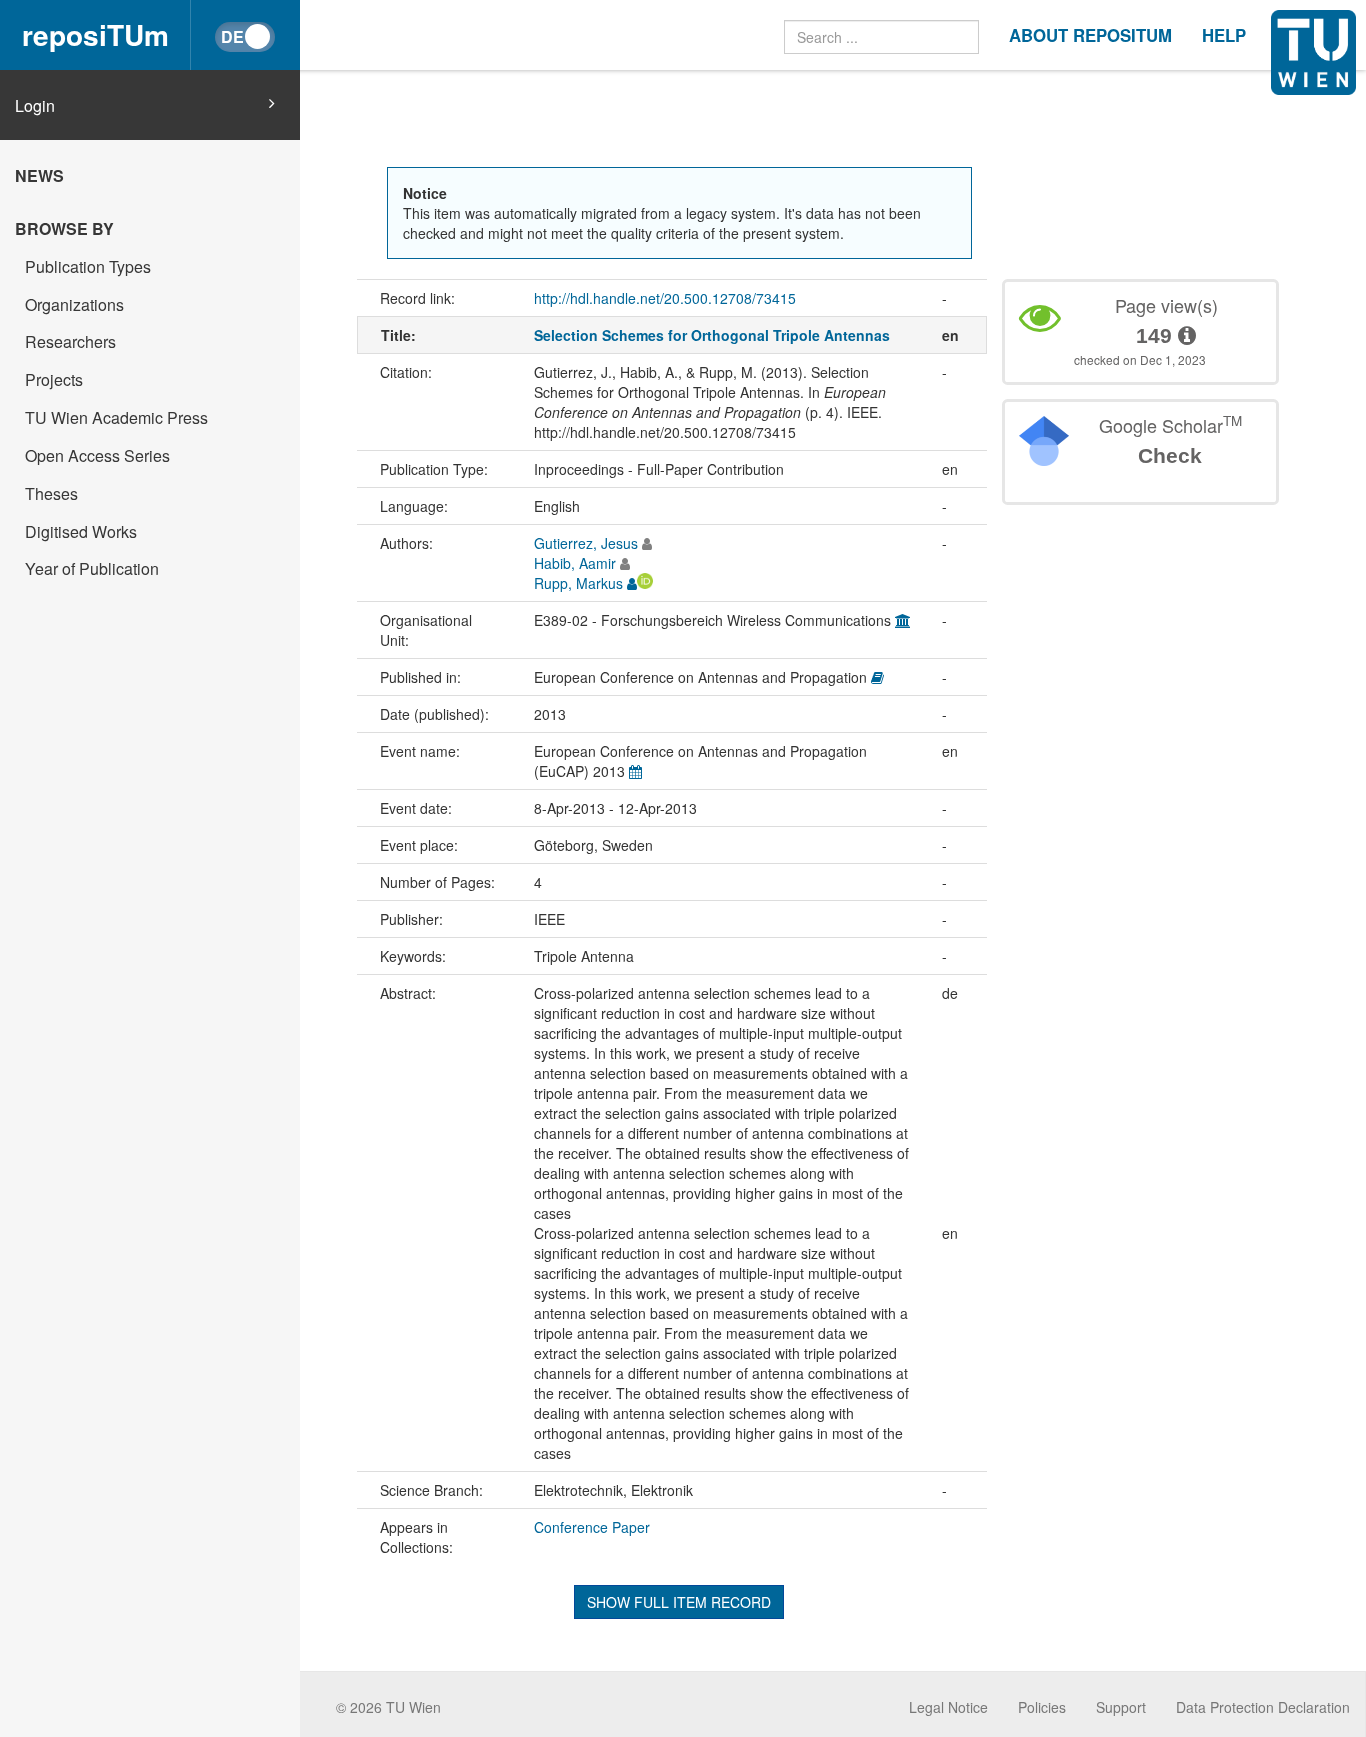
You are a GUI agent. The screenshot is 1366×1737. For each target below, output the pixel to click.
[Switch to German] (245, 37)
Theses (51, 493)
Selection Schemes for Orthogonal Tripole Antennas (712, 335)
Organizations (74, 304)
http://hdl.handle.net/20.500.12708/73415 (665, 298)
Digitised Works (81, 531)
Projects (54, 379)
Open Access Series (97, 455)
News (39, 175)
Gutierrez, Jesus (586, 543)
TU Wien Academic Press (116, 417)
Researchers (70, 341)
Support (1121, 1707)
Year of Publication (92, 568)
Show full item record (679, 1602)
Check (1170, 455)
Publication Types (88, 266)
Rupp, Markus (578, 583)
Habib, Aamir (575, 563)
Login (35, 106)
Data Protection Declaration (1263, 1707)
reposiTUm (95, 34)
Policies (1042, 1707)
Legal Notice (948, 1707)
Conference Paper (592, 1527)
